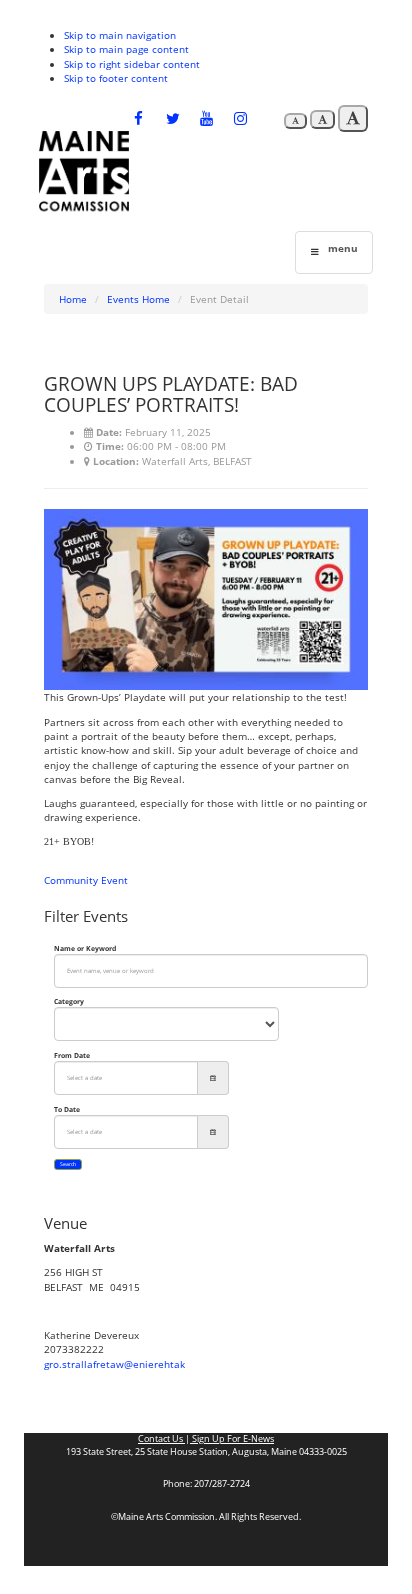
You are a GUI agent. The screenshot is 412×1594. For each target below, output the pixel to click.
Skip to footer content (116, 78)
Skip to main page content (126, 49)
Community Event (86, 880)
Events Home (138, 299)
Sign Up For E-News (232, 1439)
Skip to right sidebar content (132, 64)
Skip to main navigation (120, 35)
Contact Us (161, 1439)
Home (73, 299)
